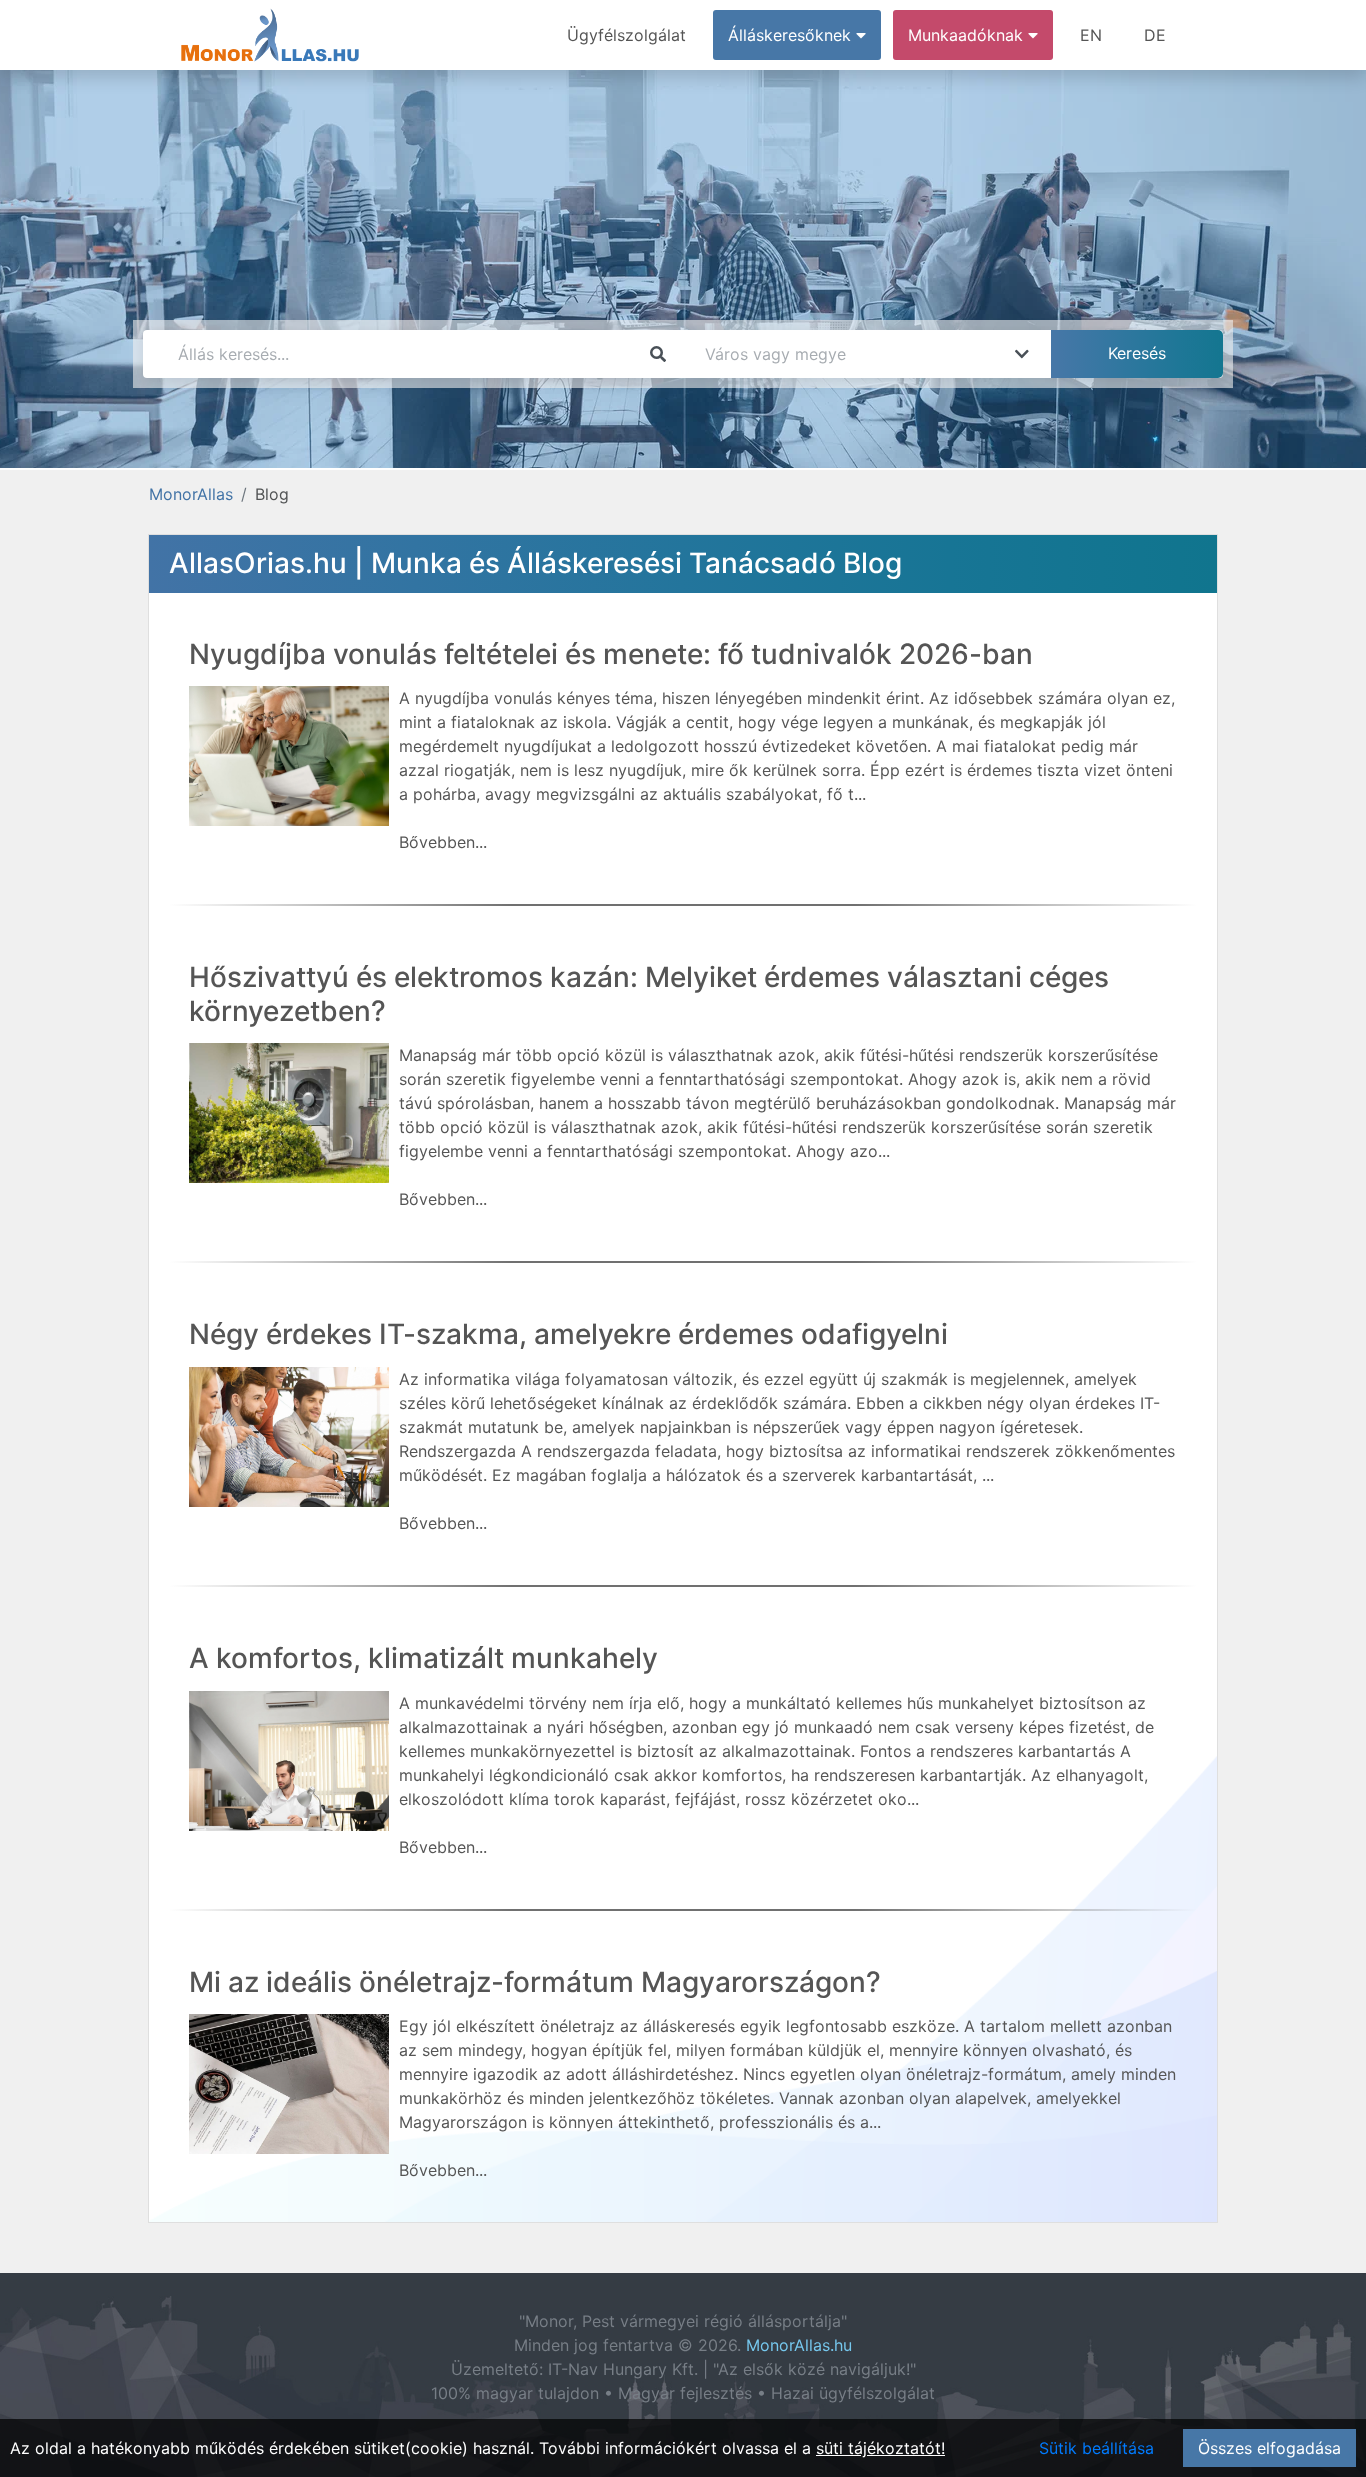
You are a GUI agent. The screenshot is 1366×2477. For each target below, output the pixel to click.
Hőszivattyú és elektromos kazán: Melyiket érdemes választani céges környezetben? (649, 994)
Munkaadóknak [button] (968, 35)
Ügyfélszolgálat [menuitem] (626, 35)
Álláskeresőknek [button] (792, 35)
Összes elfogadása (1269, 2448)
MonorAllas (191, 494)
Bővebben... (443, 842)
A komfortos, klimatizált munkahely (423, 1658)
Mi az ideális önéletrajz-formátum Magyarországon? (535, 1982)
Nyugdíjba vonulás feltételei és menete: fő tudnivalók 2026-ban (611, 654)
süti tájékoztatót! (880, 2448)
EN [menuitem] (1091, 35)
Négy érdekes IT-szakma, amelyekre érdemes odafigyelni (568, 1334)
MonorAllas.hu (799, 2345)
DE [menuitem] (1155, 35)
